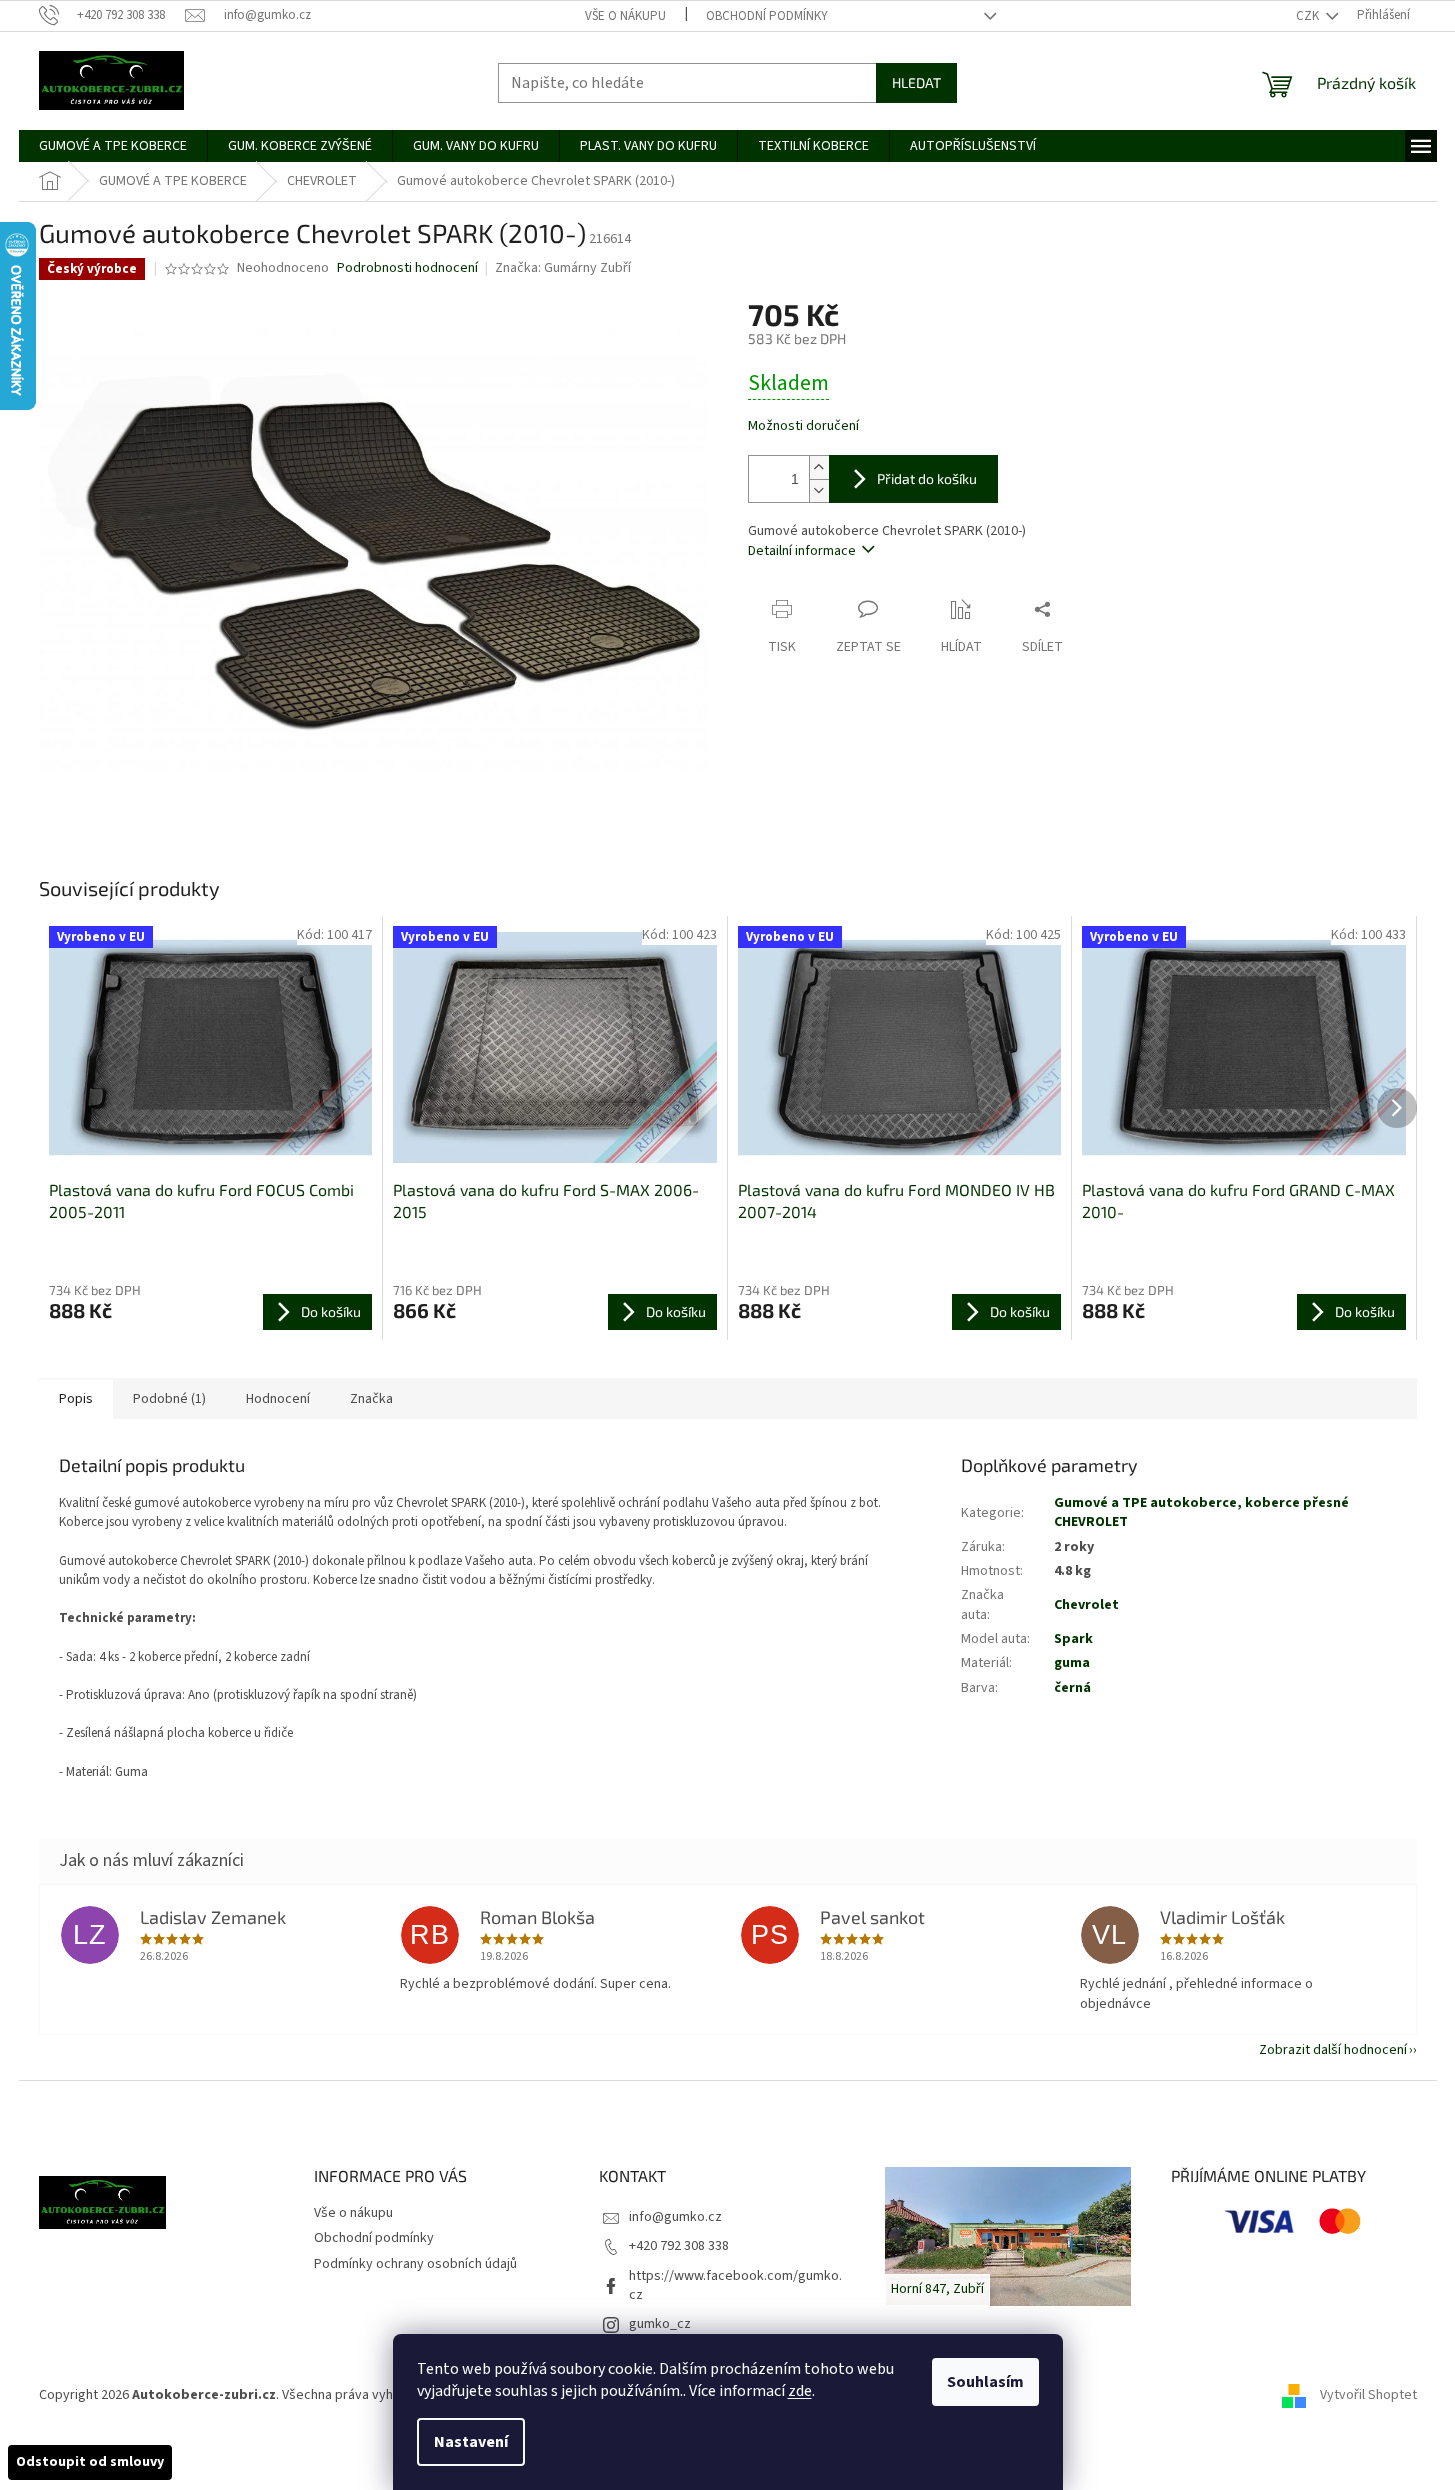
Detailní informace (802, 551)
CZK (1309, 16)
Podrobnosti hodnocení (407, 268)
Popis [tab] (76, 1399)
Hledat (916, 82)
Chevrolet (1086, 1605)
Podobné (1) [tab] (169, 1399)
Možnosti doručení (803, 426)
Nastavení (471, 2442)
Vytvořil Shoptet (1368, 2395)
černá (1072, 1688)
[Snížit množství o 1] (819, 490)
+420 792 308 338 (679, 2246)
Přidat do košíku (927, 478)
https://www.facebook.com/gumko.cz (735, 2285)
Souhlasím (985, 2382)
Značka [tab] (371, 1399)
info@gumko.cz (675, 2217)
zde (800, 2391)
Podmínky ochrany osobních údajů (415, 2264)
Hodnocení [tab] (278, 1399)
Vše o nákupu (625, 16)
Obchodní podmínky (767, 16)
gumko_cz (660, 2324)
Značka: (563, 268)
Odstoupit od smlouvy (90, 2462)
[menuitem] (113, 146)
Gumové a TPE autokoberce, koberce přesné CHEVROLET (1201, 1512)
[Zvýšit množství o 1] (819, 467)
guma (1072, 1663)
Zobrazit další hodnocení (1333, 2050)
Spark (1073, 1639)
